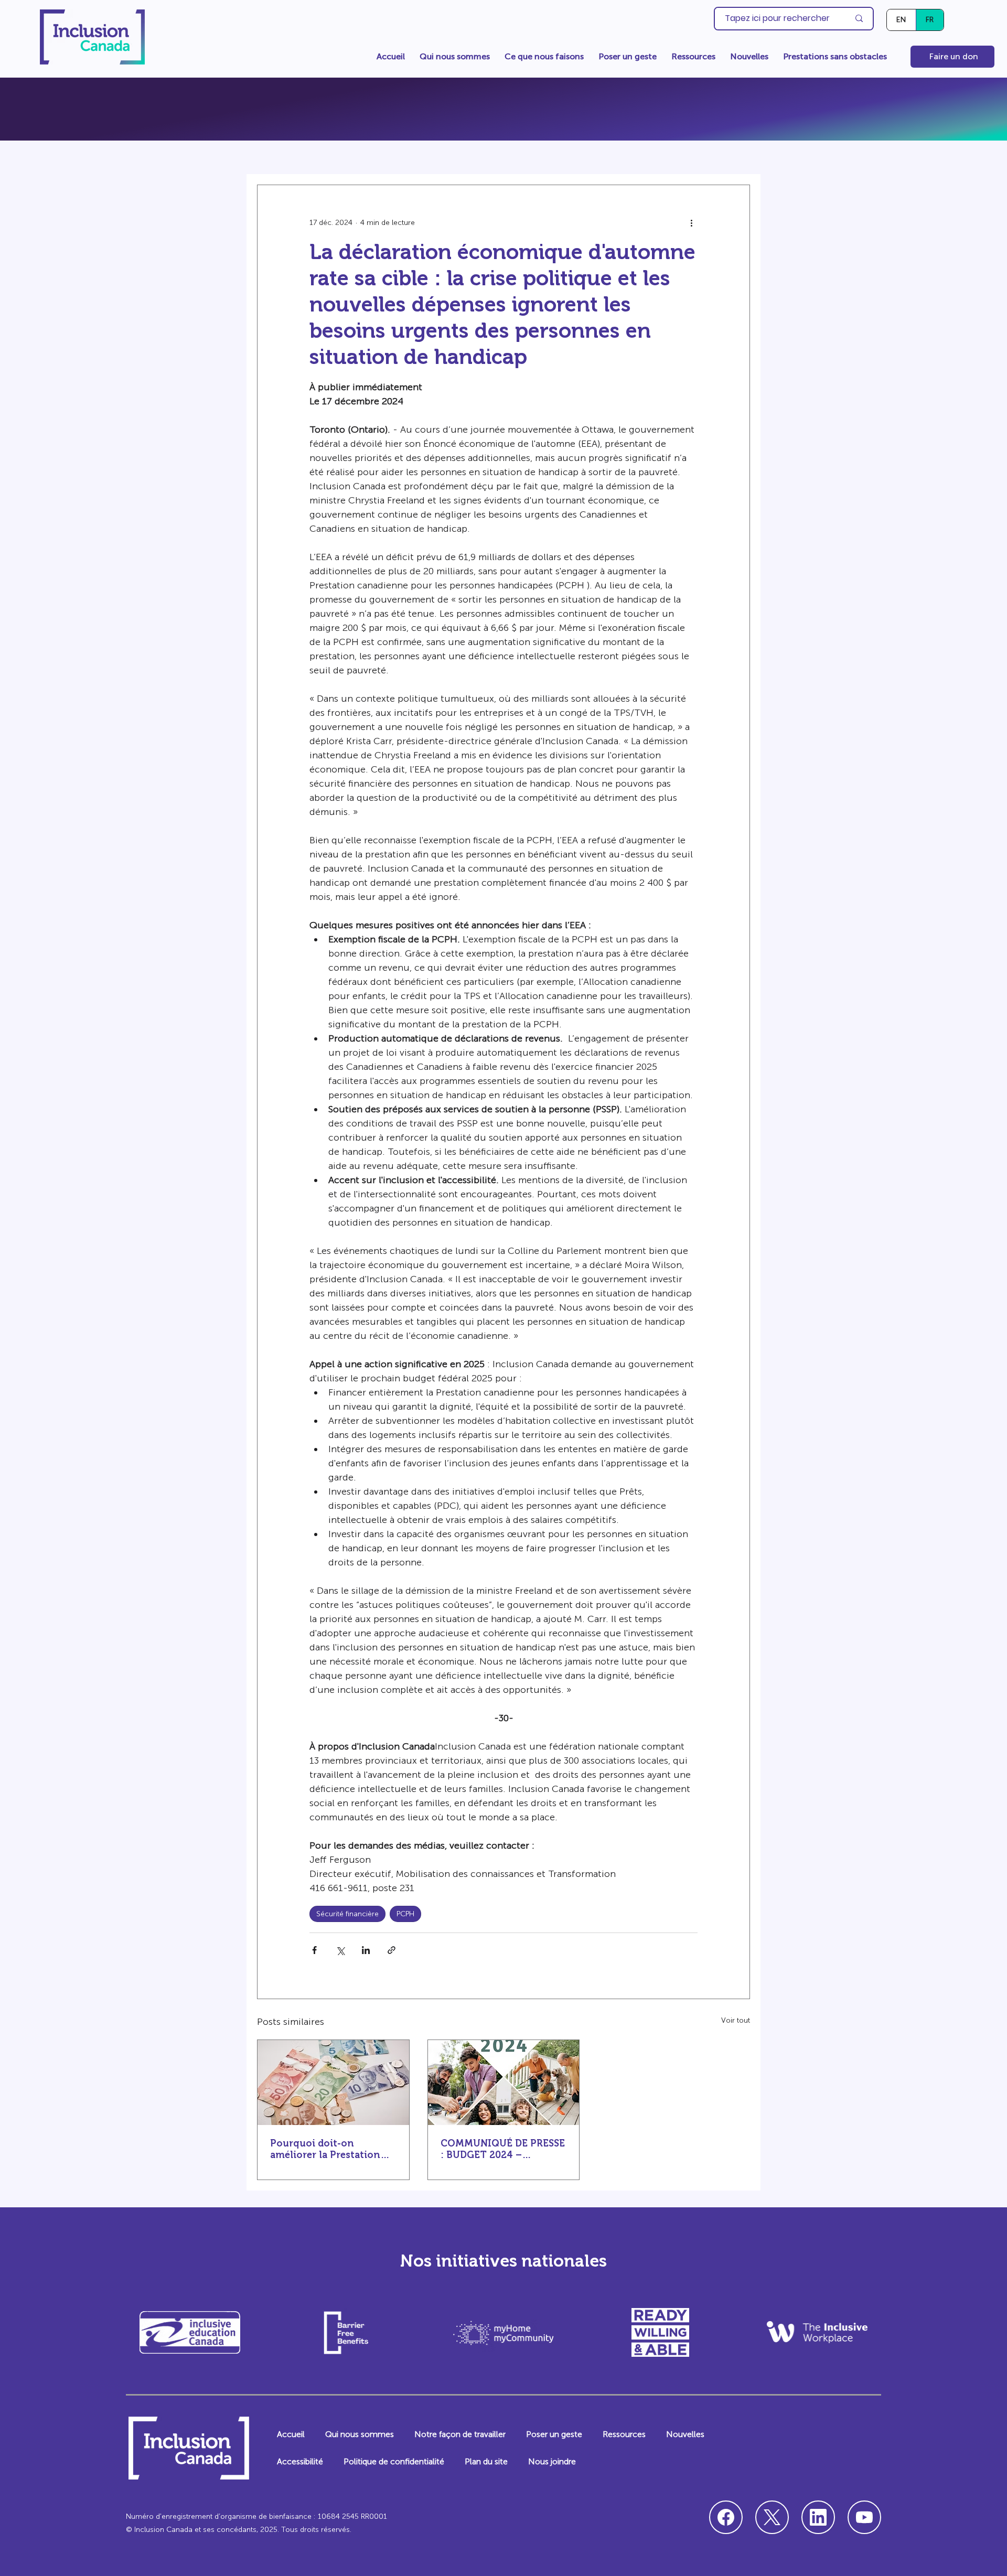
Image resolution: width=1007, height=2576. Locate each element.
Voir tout (736, 2020)
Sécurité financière (347, 1914)
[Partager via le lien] (392, 1950)
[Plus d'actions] (691, 223)
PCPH (405, 1914)
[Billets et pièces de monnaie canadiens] (333, 2083)
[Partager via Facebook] (314, 1950)
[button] (455, 57)
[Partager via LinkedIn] (366, 1950)
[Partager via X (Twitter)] (340, 1950)
